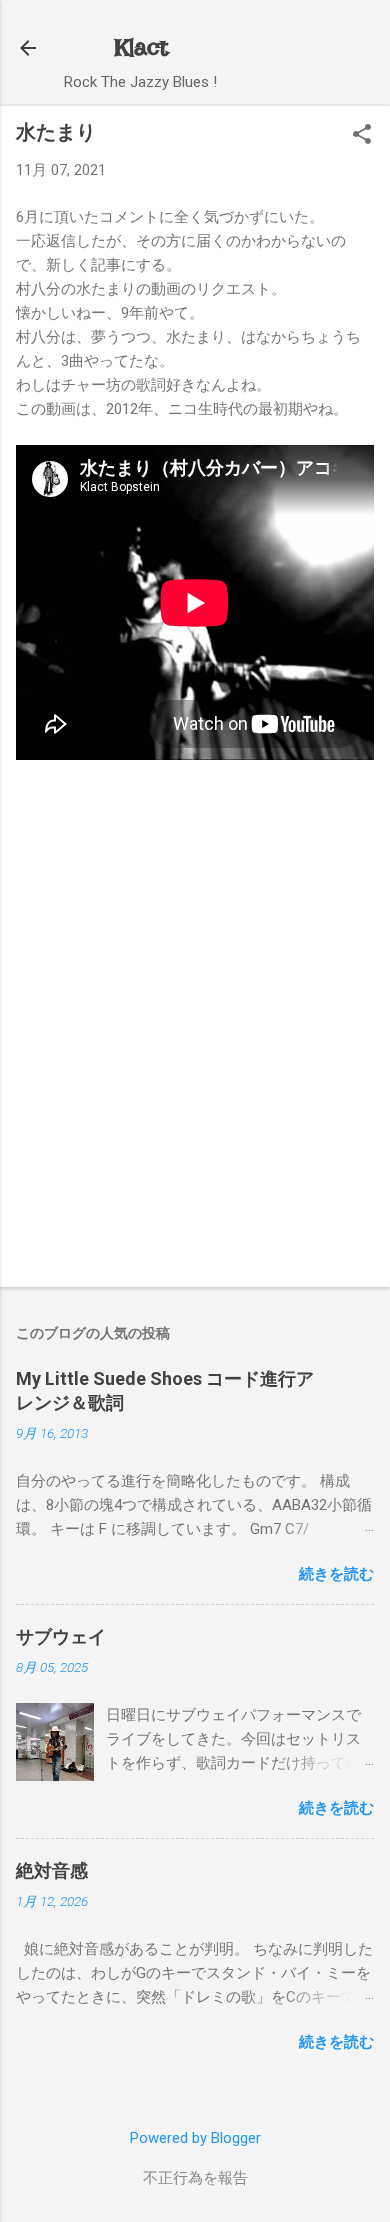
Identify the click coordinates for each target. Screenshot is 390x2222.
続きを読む (336, 1574)
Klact (141, 47)
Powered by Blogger (195, 2138)
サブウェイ (61, 1636)
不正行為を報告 (195, 2178)
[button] (362, 136)
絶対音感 (52, 1870)
